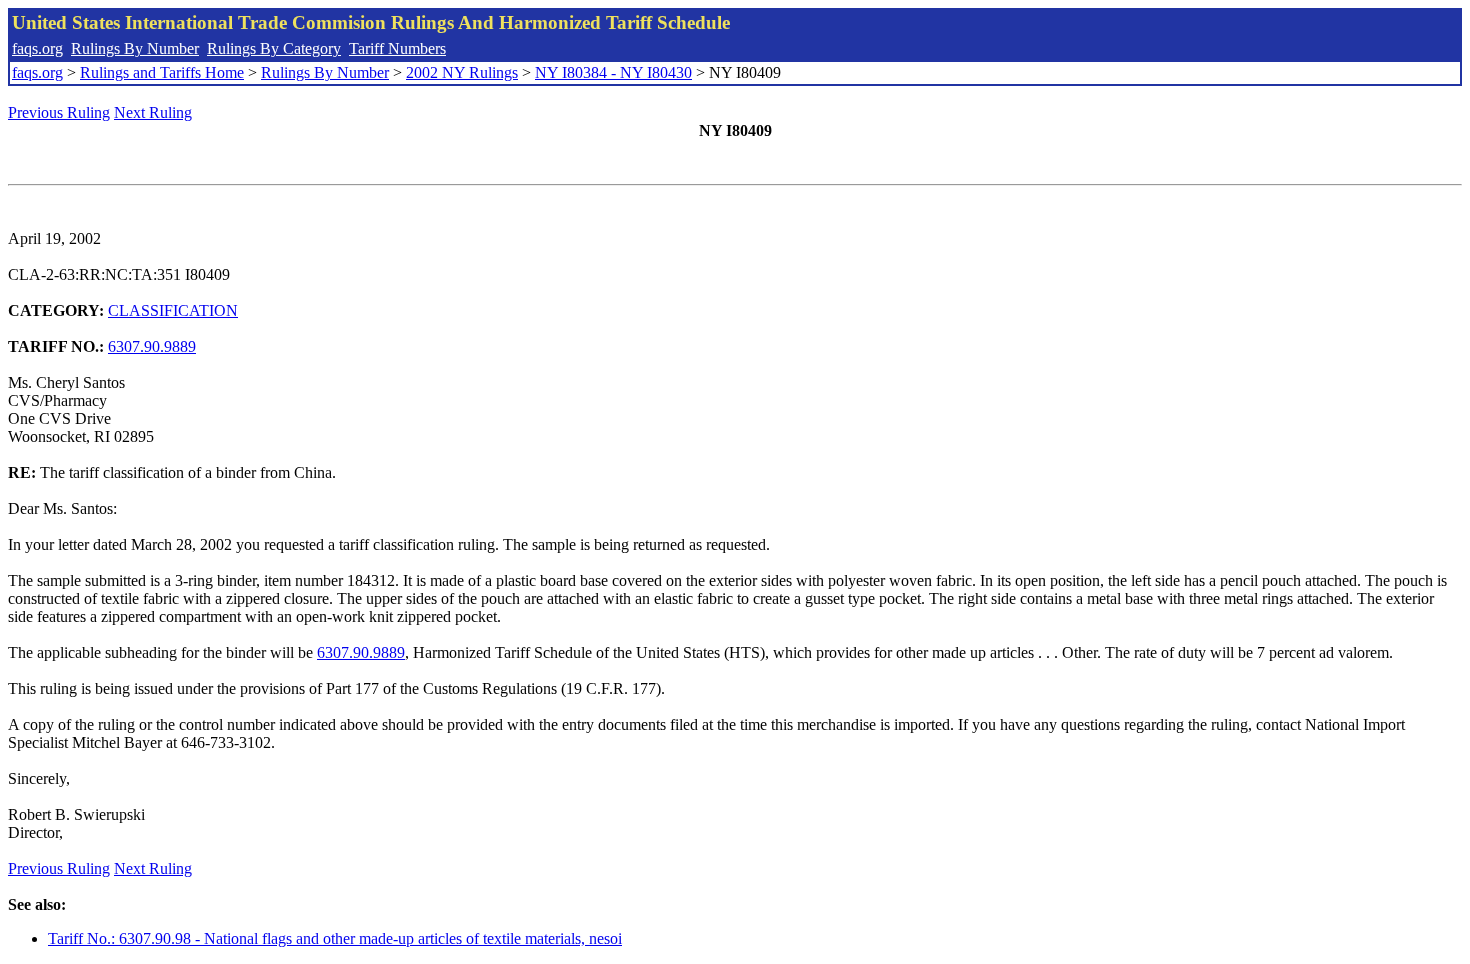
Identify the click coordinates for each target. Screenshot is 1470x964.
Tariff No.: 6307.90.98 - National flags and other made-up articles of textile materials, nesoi (335, 938)
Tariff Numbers (397, 48)
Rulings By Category (274, 48)
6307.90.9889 (152, 346)
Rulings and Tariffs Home (162, 72)
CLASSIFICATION (173, 310)
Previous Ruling (59, 112)
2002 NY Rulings (462, 72)
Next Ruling (153, 112)
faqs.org (37, 48)
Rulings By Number (135, 48)
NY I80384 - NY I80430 (613, 72)
